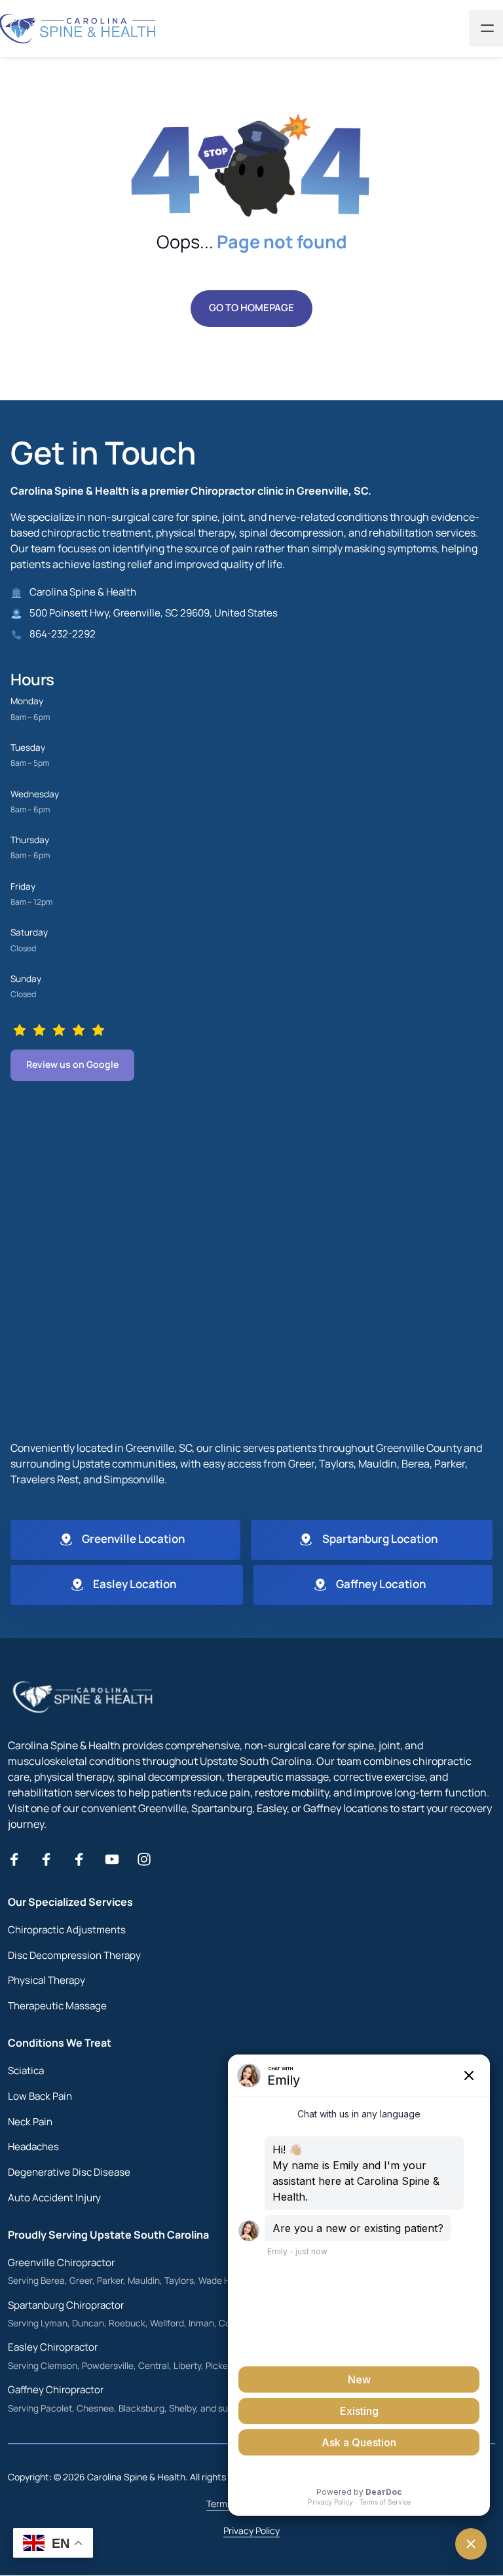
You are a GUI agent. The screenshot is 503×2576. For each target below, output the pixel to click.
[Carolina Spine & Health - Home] (84, 1697)
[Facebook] (19, 1859)
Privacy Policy (251, 2530)
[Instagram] (149, 1859)
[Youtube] (117, 1859)
